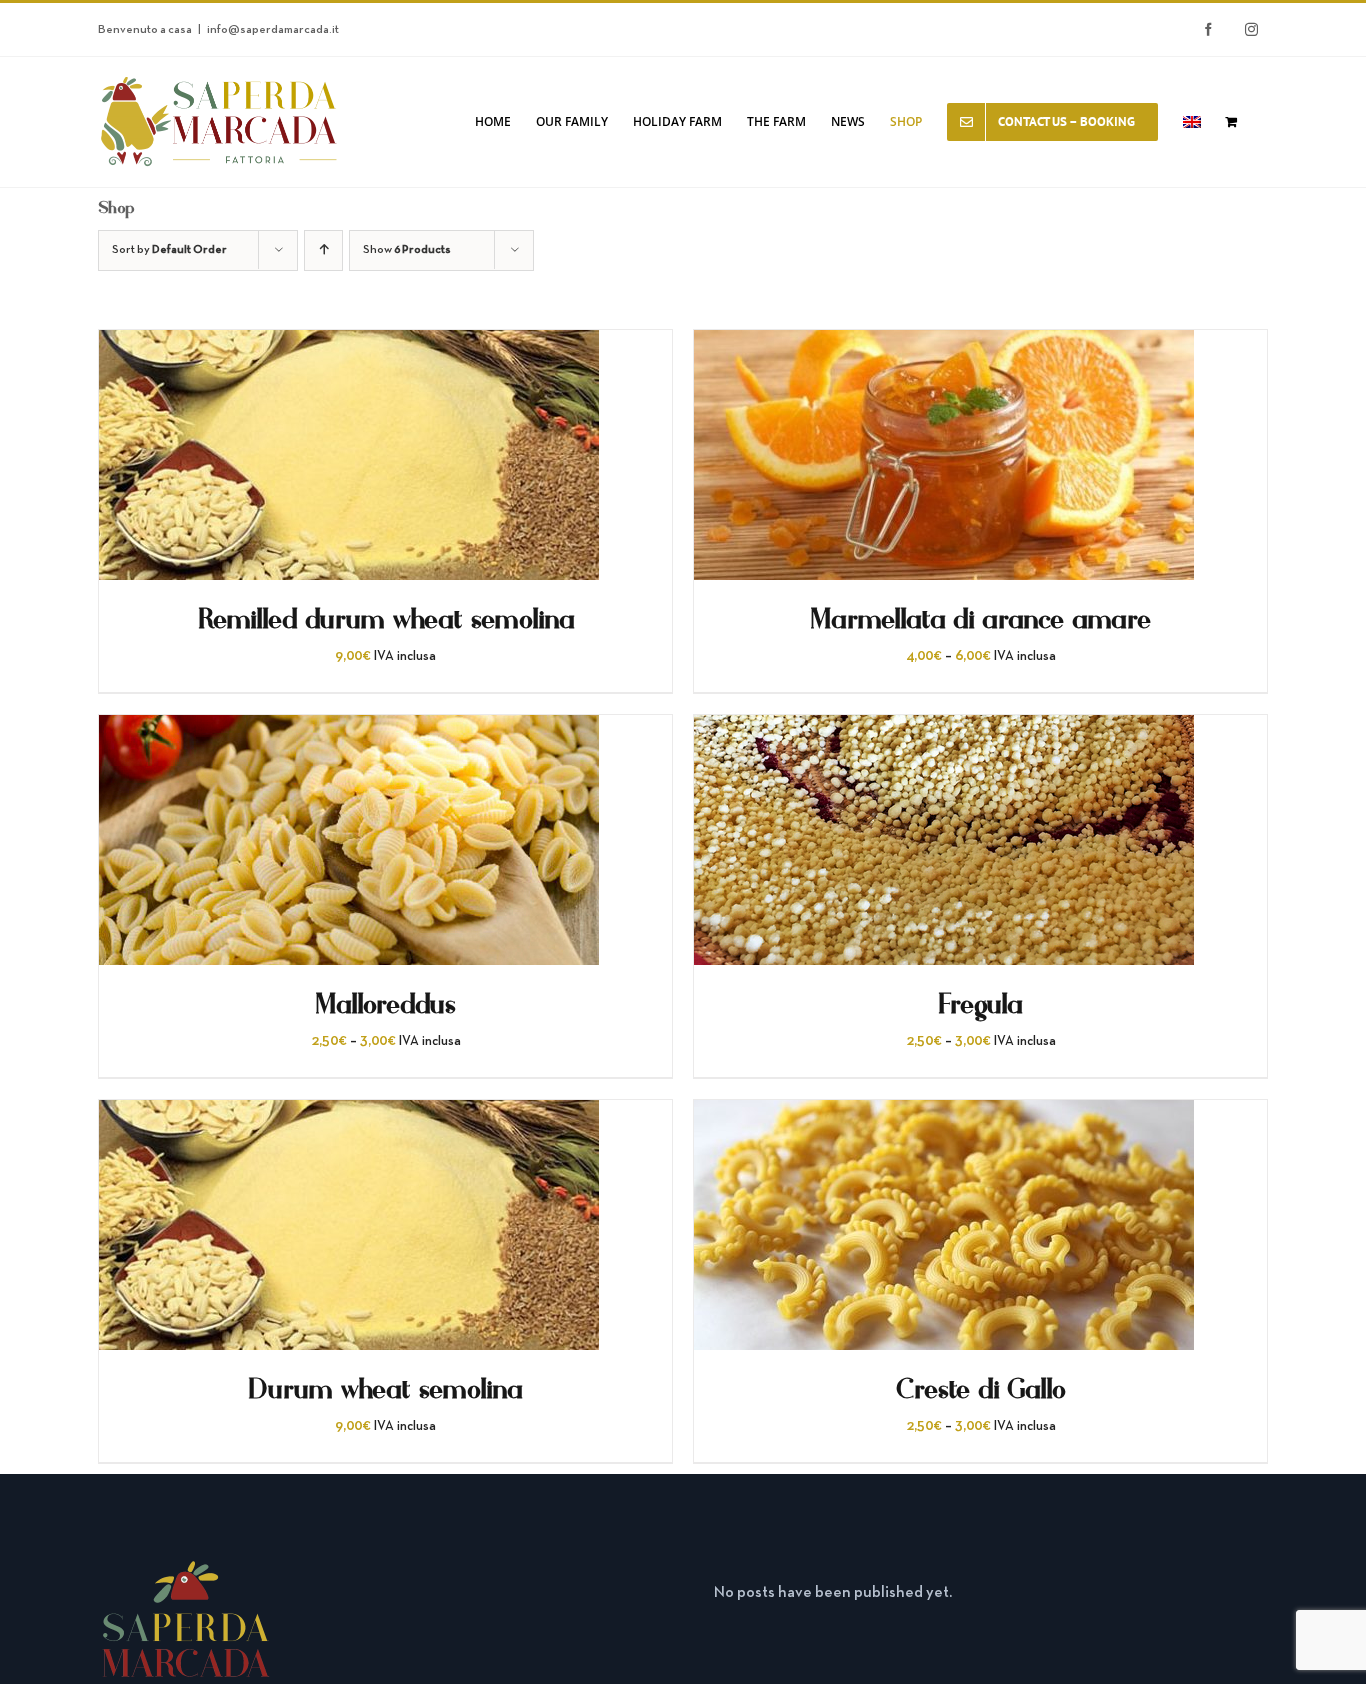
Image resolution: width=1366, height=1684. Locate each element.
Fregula (980, 1004)
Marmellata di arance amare (981, 619)
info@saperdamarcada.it (273, 30)
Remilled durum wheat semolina (386, 619)
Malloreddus (386, 1004)
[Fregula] (944, 731)
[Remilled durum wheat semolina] (349, 346)
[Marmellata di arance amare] (944, 346)
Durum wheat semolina (385, 1389)
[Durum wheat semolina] (349, 1116)
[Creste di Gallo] (944, 1116)
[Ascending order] (323, 250)
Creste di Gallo (981, 1389)
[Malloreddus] (349, 731)
